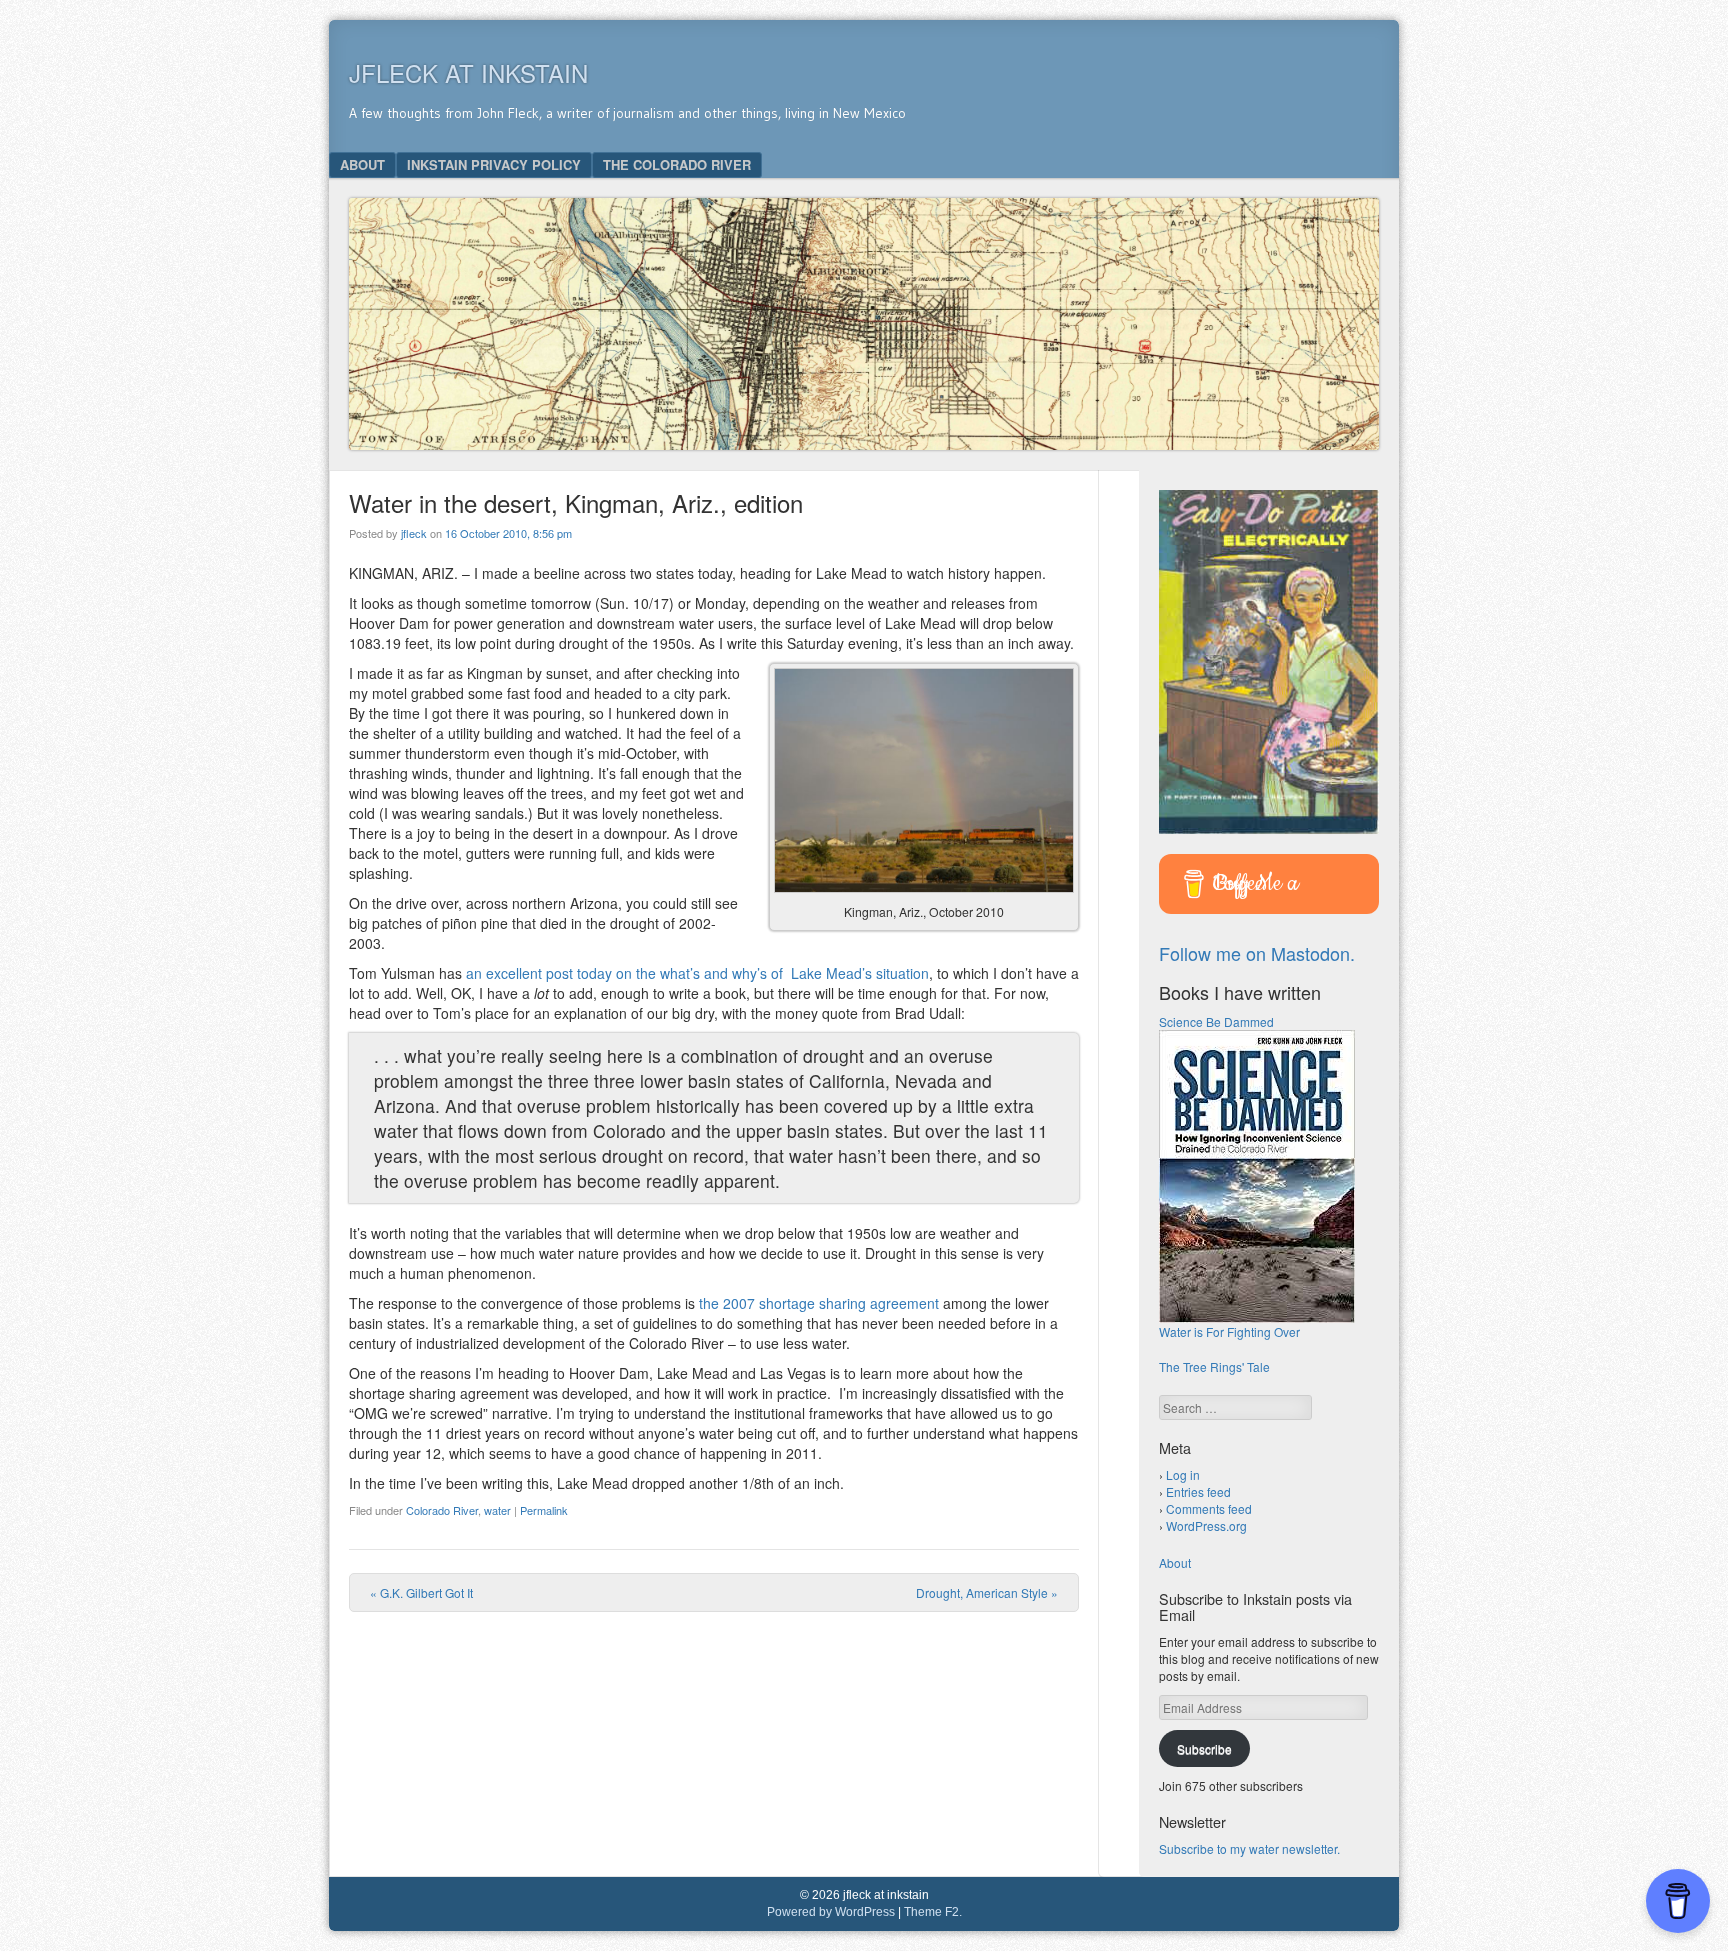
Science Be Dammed (1216, 1021)
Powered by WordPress (831, 1912)
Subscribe (1204, 1748)
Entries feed (1198, 1491)
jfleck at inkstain (468, 72)
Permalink (544, 1510)
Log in (1183, 1474)
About (362, 164)
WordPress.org (1206, 1525)
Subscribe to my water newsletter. (1249, 1848)
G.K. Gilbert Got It (421, 1592)
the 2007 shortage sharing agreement (819, 1303)
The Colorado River (677, 164)
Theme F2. (933, 1912)
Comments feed (1209, 1508)
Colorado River (442, 1510)
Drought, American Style (987, 1592)
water (497, 1510)
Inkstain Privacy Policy (494, 164)
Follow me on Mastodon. (1257, 953)
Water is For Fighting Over (1229, 1331)
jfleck (414, 533)
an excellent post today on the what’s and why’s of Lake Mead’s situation (697, 973)
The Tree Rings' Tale (1214, 1366)
